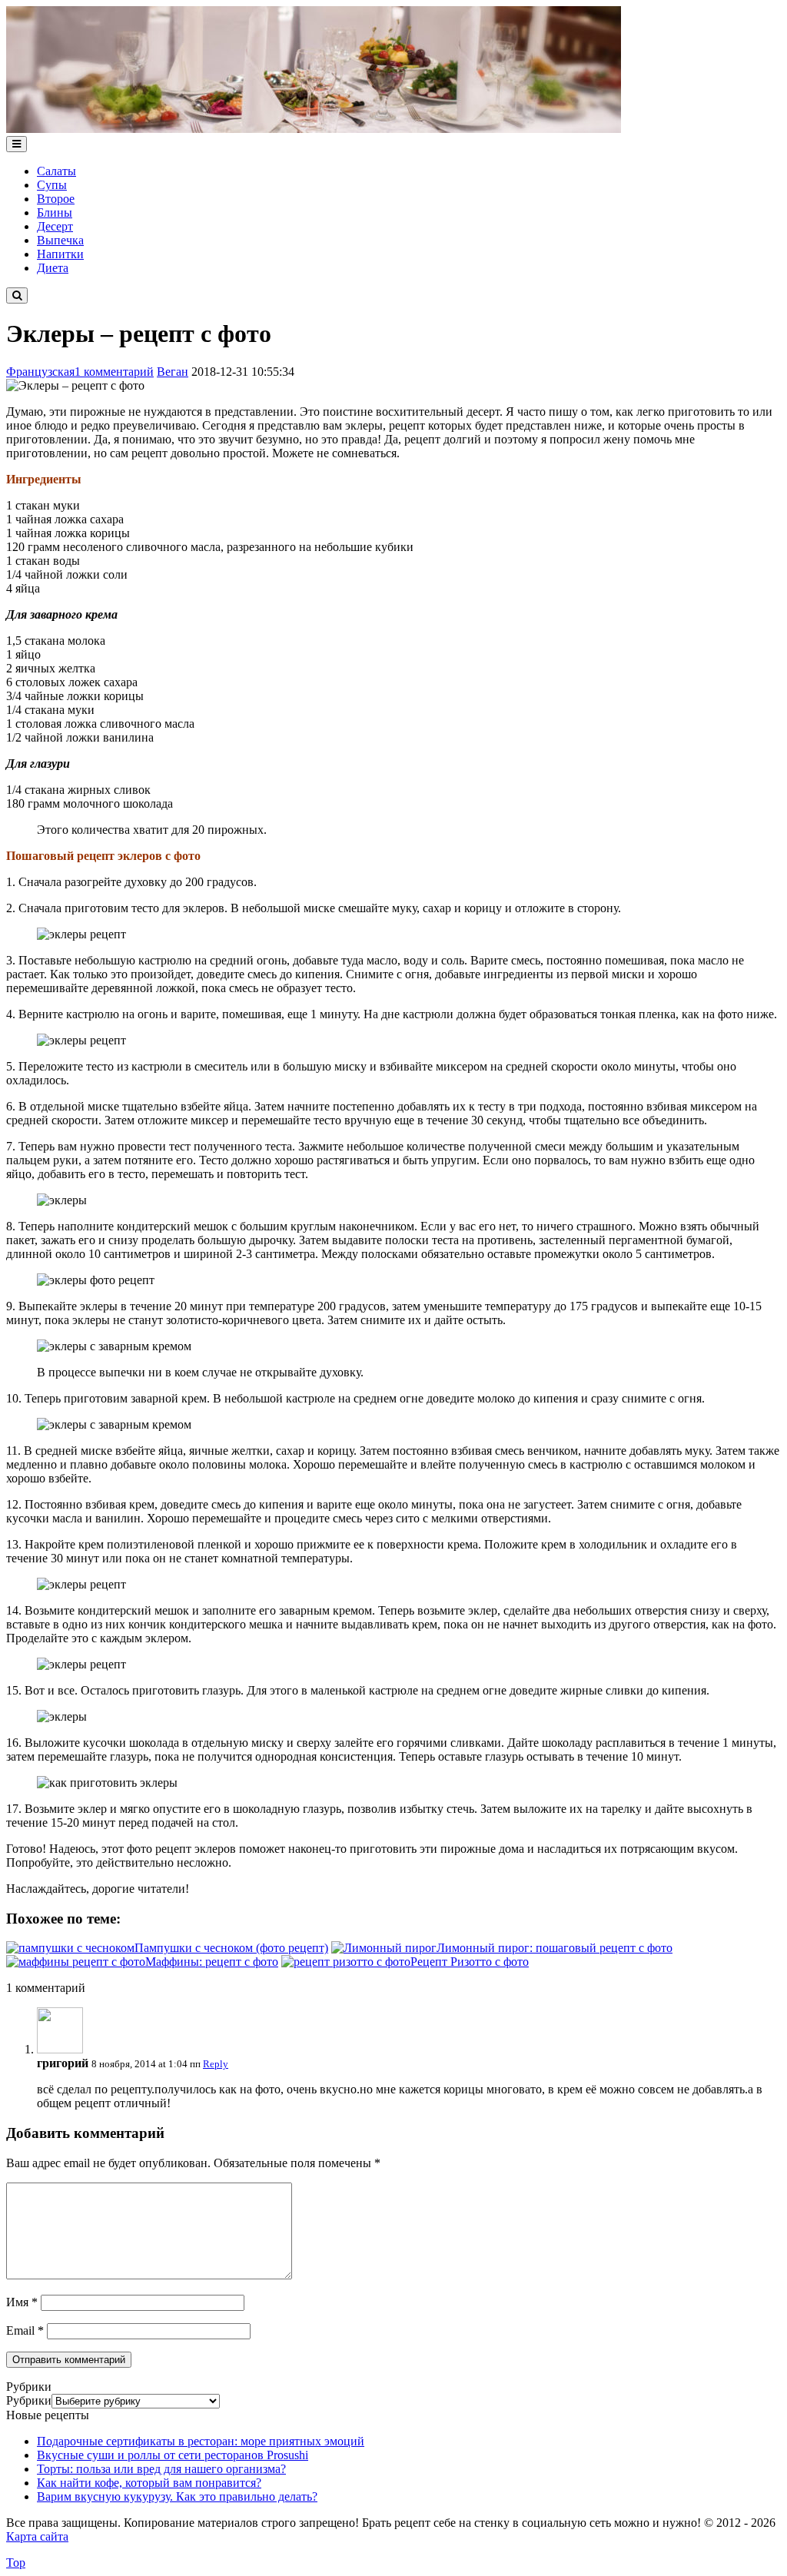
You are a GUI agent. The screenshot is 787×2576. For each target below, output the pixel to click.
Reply (216, 2064)
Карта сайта (37, 2536)
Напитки (60, 254)
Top (16, 2563)
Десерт (55, 226)
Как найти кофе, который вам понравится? (149, 2483)
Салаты (56, 171)
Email (25, 2330)
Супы (52, 185)
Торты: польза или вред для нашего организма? (161, 2469)
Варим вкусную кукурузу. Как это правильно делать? (177, 2496)
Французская (40, 372)
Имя (22, 2302)
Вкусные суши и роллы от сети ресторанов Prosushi (173, 2455)
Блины (55, 212)
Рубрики (29, 2400)
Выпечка (60, 240)
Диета (53, 268)
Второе (56, 199)
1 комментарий (114, 372)
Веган (173, 372)
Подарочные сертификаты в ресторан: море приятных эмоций (201, 2441)
